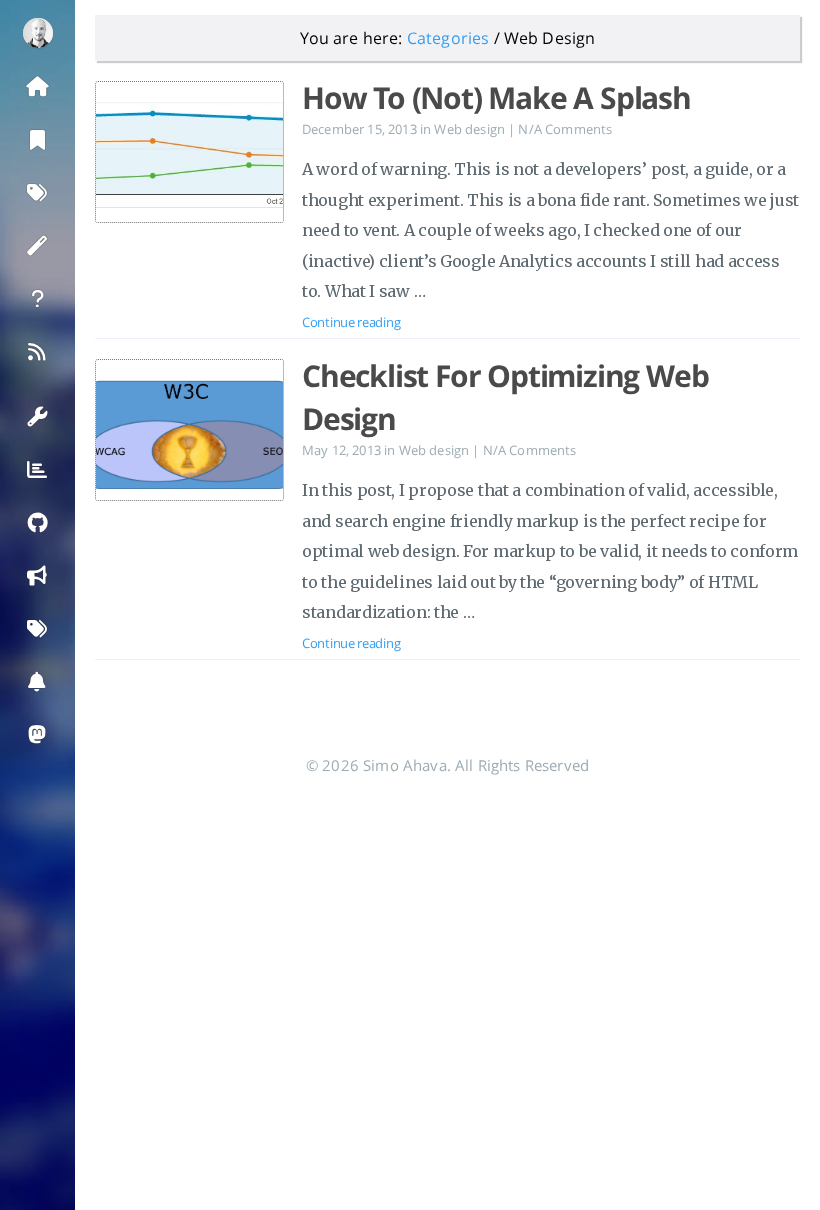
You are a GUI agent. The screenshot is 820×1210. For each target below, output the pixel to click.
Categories (448, 38)
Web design (469, 129)
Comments (565, 129)
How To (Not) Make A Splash (496, 97)
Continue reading (351, 322)
